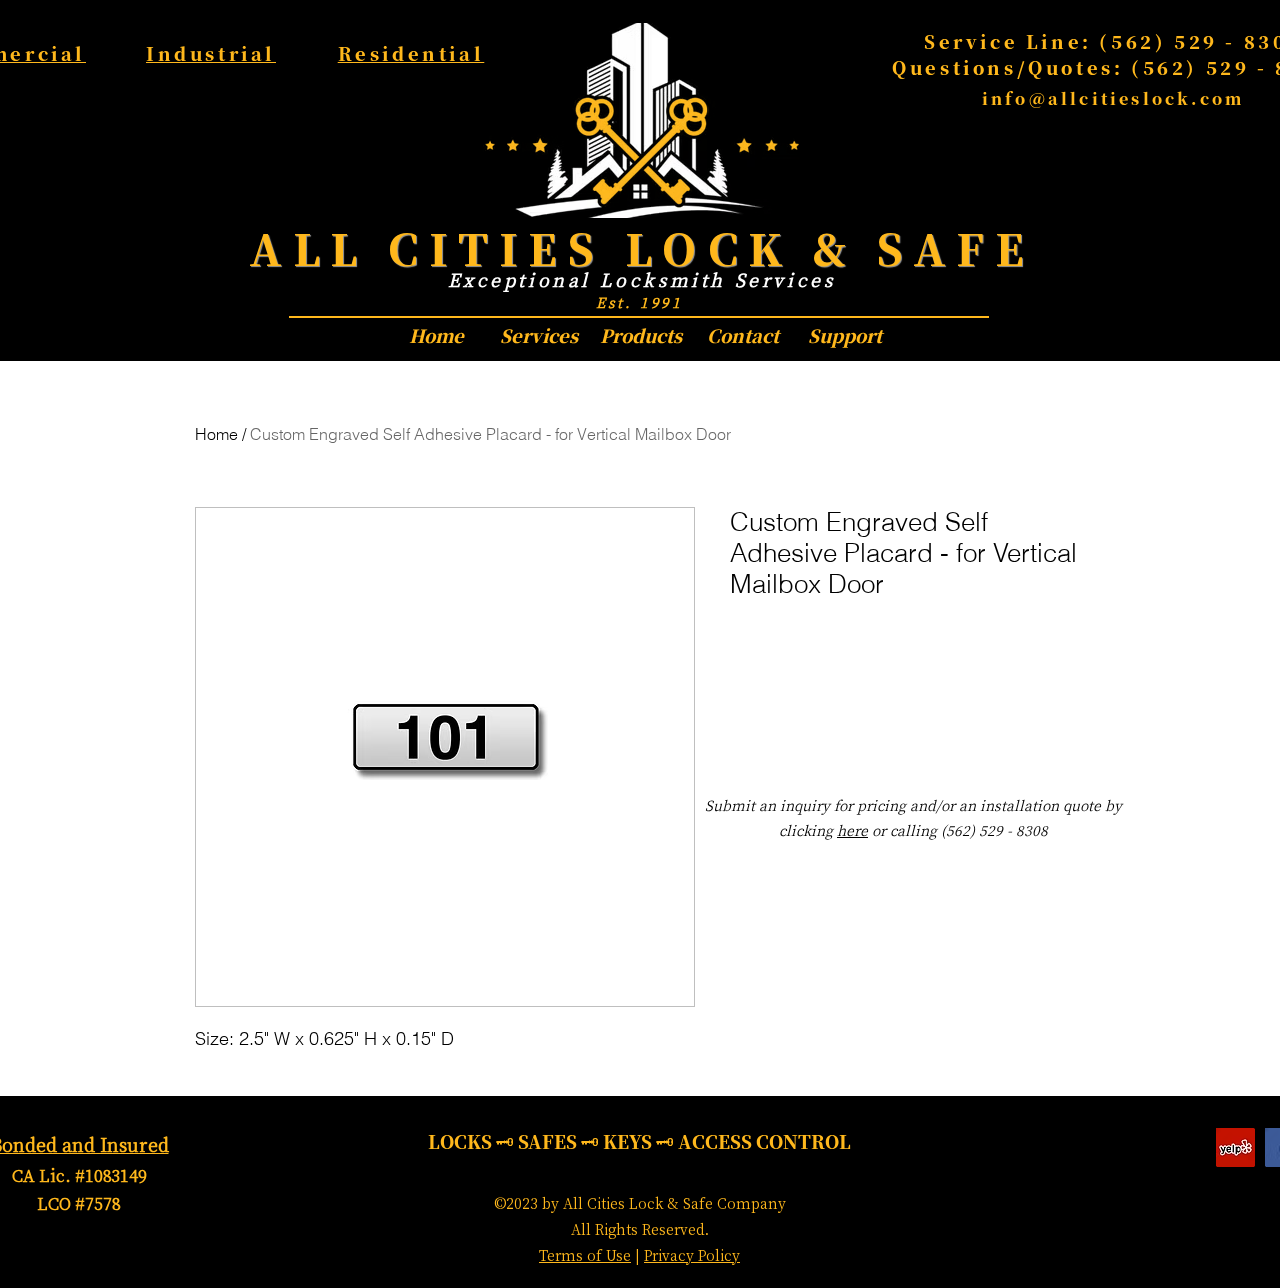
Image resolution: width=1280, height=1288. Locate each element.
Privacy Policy (692, 1255)
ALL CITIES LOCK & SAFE (641, 248)
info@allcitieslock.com (1113, 98)
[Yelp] (1235, 1147)
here (852, 830)
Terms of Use (585, 1255)
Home (216, 434)
